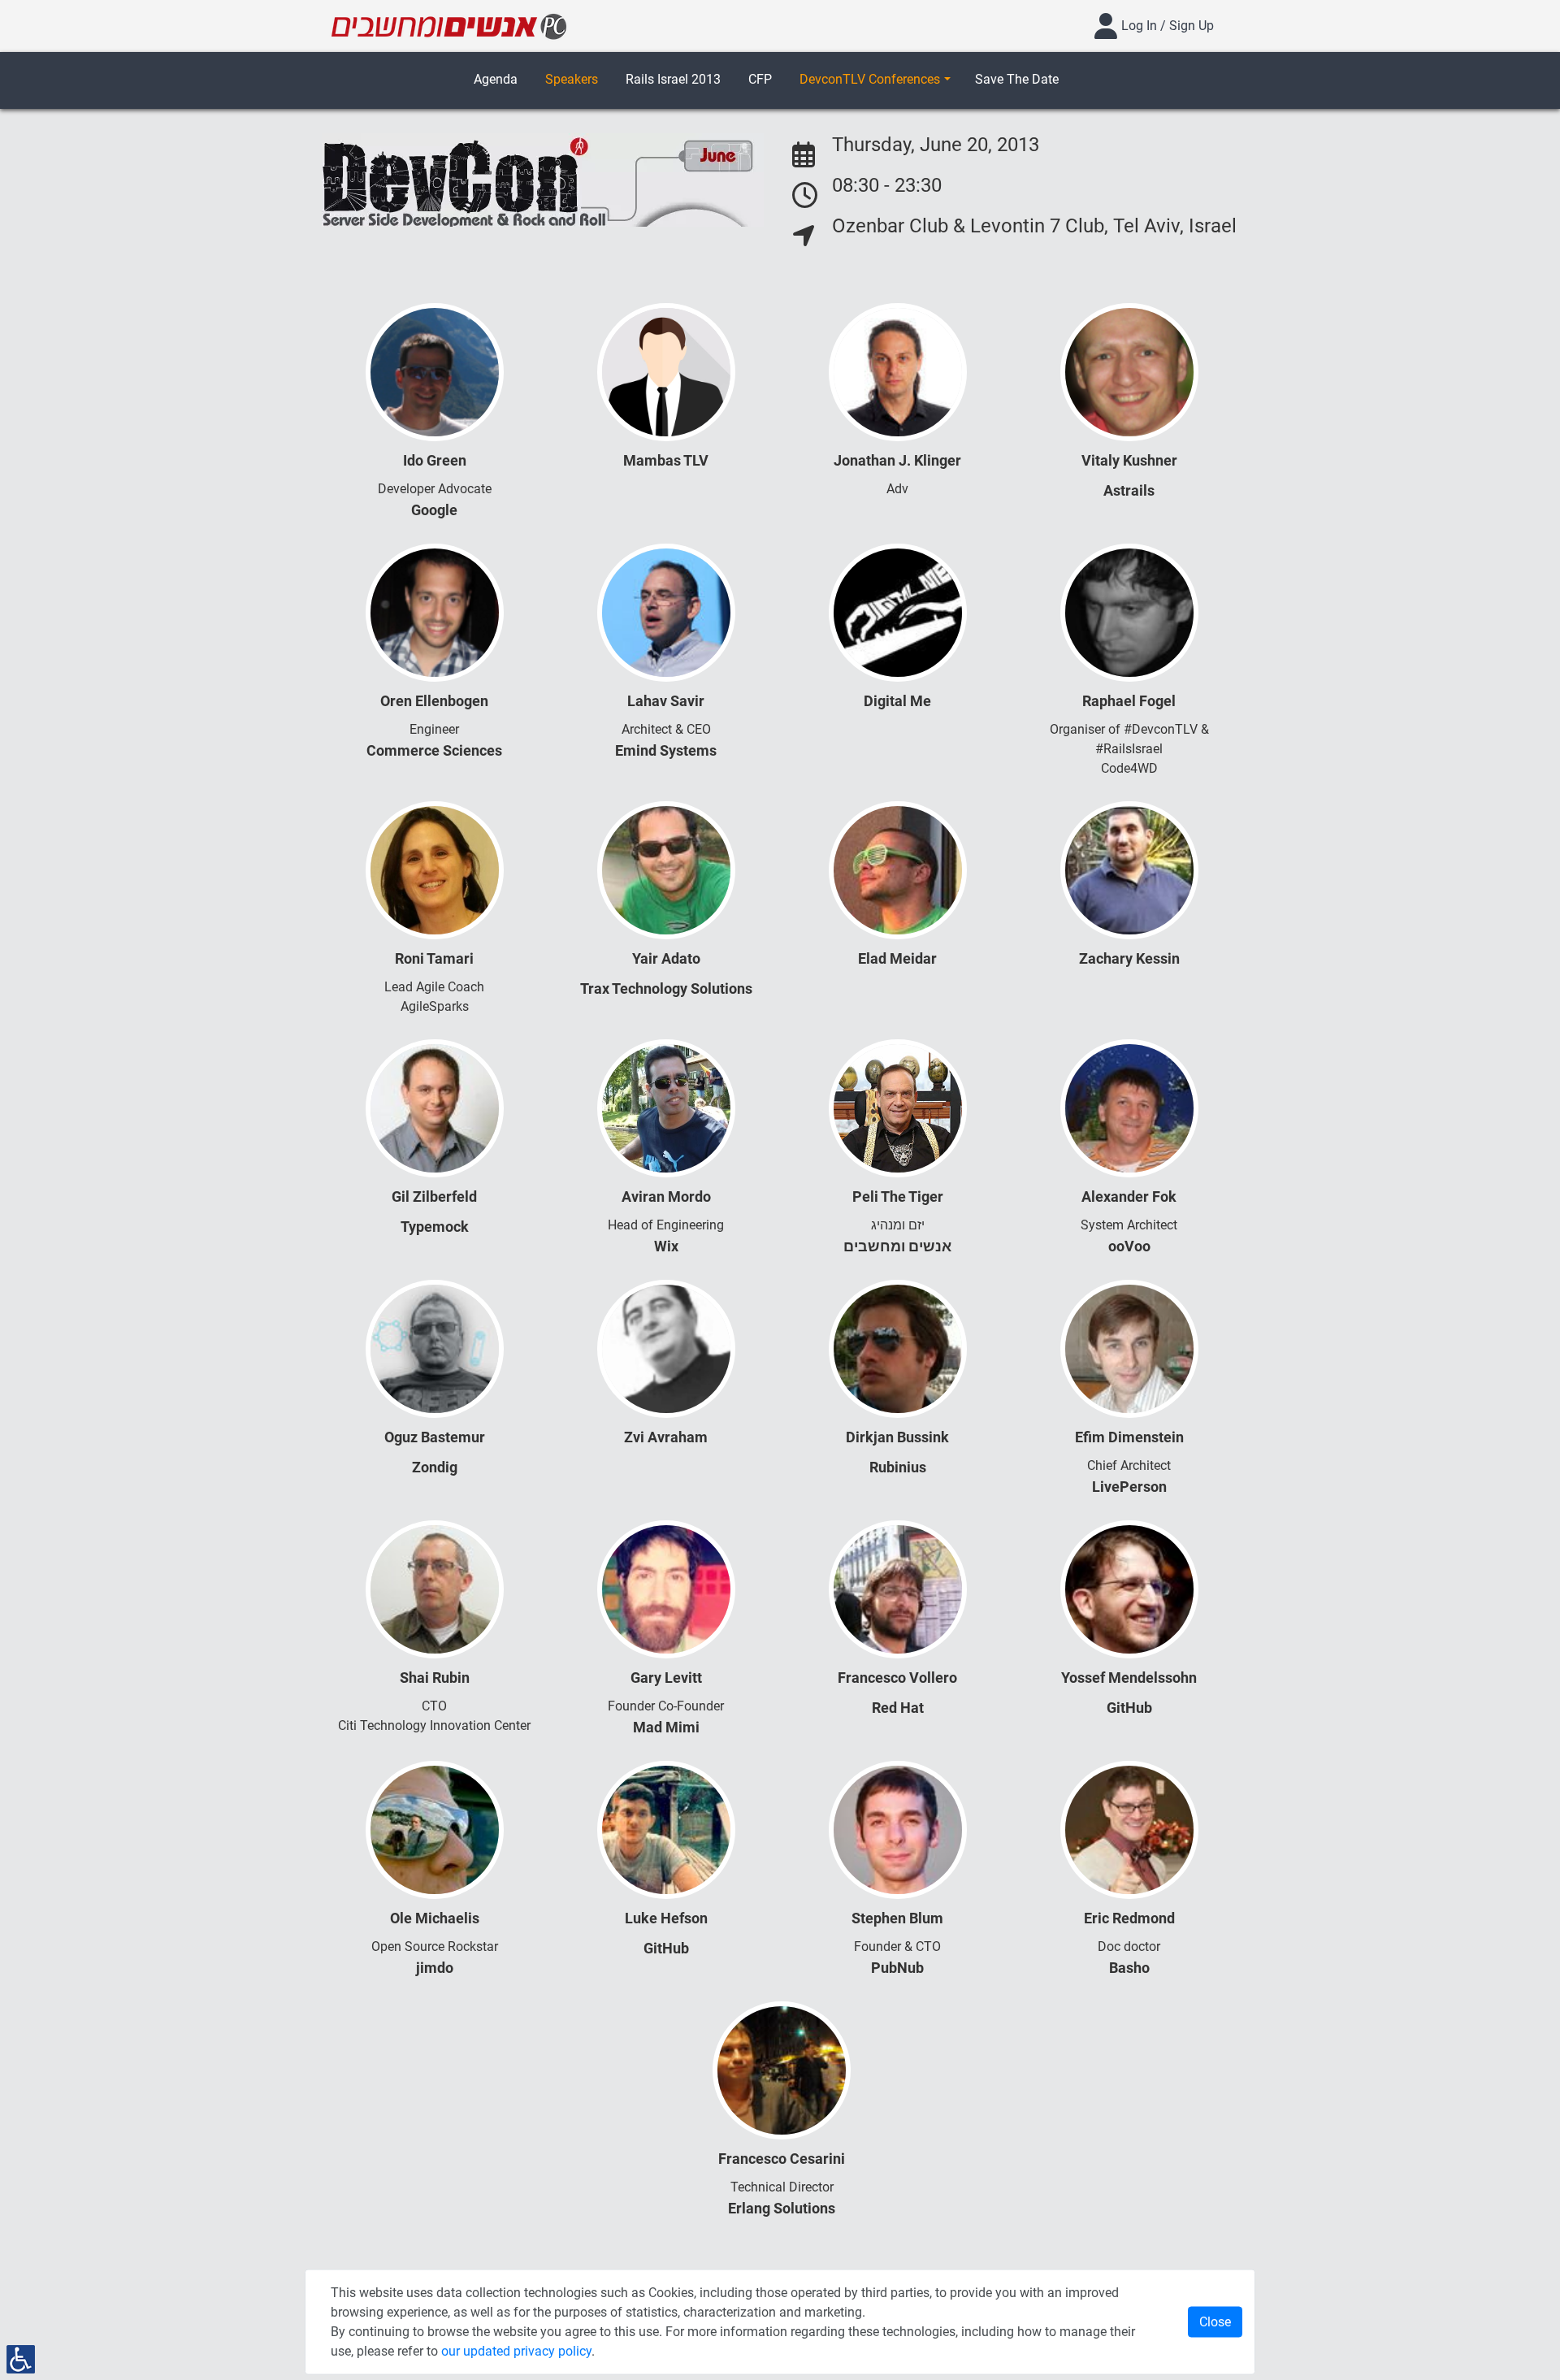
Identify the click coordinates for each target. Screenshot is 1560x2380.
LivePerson (1129, 1487)
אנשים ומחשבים (897, 1246)
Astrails (1129, 490)
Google (434, 510)
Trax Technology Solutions (666, 988)
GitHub (1129, 1708)
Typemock (435, 1227)
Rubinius (898, 1467)
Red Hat (898, 1708)
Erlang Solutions (782, 2208)
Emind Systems (666, 750)
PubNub (897, 1968)
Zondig (435, 1467)
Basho (1129, 1968)
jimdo (435, 1968)
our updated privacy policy (516, 2351)
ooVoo (1129, 1246)
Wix (666, 1246)
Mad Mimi (666, 1727)
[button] (875, 80)
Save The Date (1017, 79)
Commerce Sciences (434, 750)
